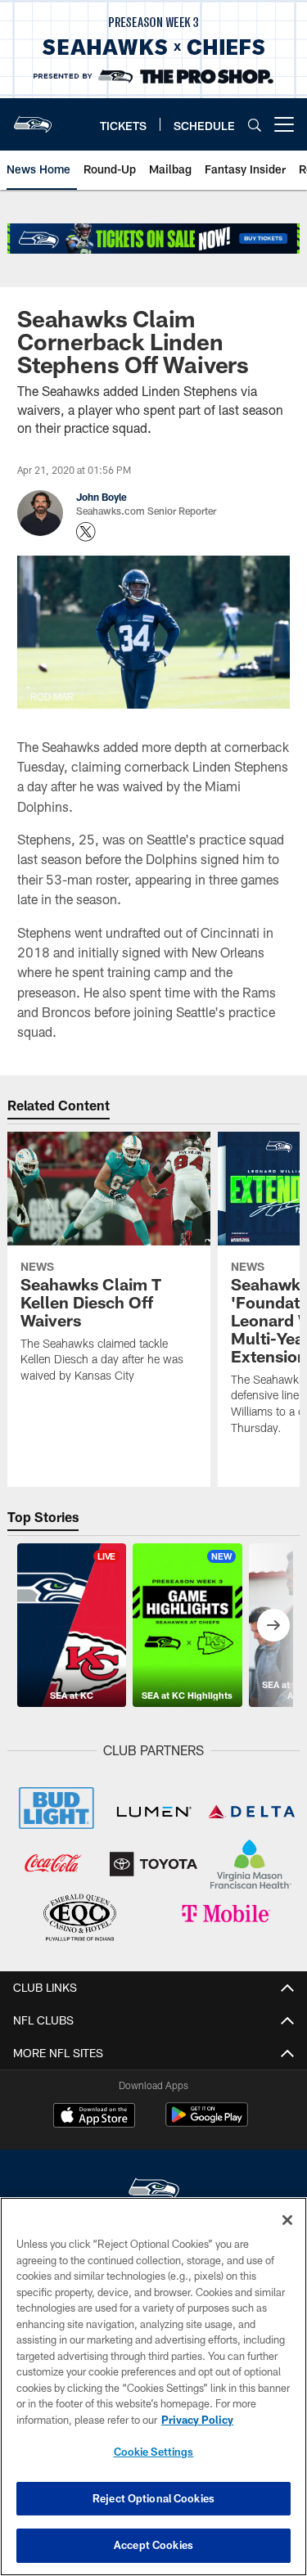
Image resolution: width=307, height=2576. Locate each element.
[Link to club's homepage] (33, 118)
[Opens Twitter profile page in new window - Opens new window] (86, 532)
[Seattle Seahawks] (154, 2191)
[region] (153, 2387)
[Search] (255, 125)
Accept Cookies (153, 2545)
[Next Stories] (273, 1625)
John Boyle (102, 497)
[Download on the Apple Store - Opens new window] (94, 2117)
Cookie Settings (154, 2452)
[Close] (287, 2220)
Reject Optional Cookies (153, 2498)
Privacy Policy (197, 2420)
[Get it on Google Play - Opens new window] (207, 2123)
